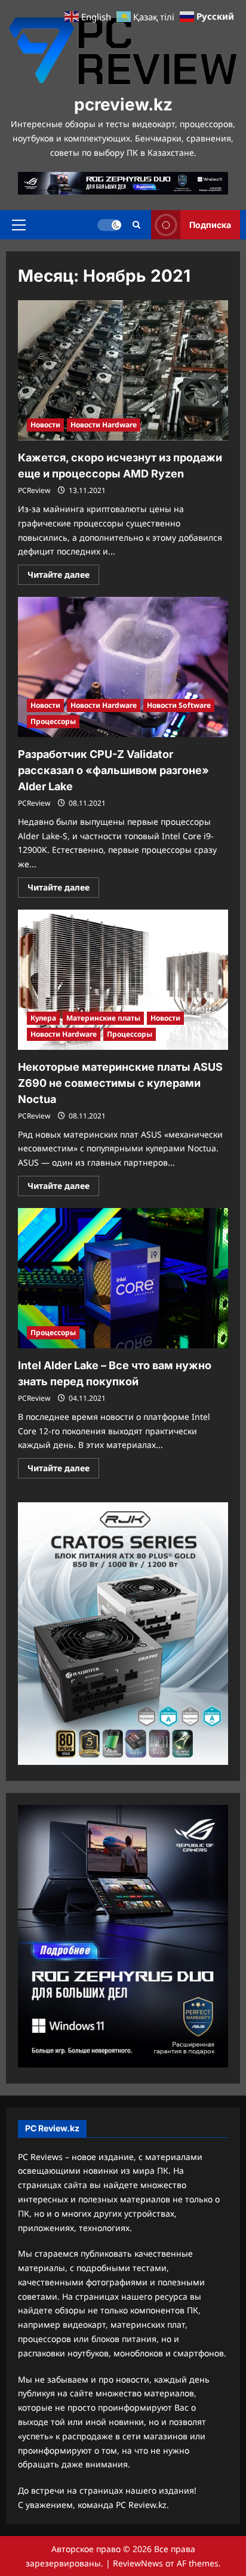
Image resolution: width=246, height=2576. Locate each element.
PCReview (34, 490)
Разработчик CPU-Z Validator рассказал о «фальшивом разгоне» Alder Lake (113, 770)
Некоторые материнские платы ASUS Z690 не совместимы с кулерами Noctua (120, 1083)
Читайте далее (63, 577)
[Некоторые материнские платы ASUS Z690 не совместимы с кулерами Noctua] (123, 980)
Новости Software (179, 705)
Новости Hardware (104, 425)
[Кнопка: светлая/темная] (109, 225)
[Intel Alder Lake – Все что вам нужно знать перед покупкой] (123, 1278)
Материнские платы (103, 1018)
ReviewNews (138, 2563)
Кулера (43, 1018)
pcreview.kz (123, 104)
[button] (19, 225)
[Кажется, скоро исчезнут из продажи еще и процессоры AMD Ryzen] (123, 370)
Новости (45, 425)
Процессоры (53, 721)
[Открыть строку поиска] (136, 225)
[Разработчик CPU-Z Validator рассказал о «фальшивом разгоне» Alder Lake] (123, 667)
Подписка (210, 225)
